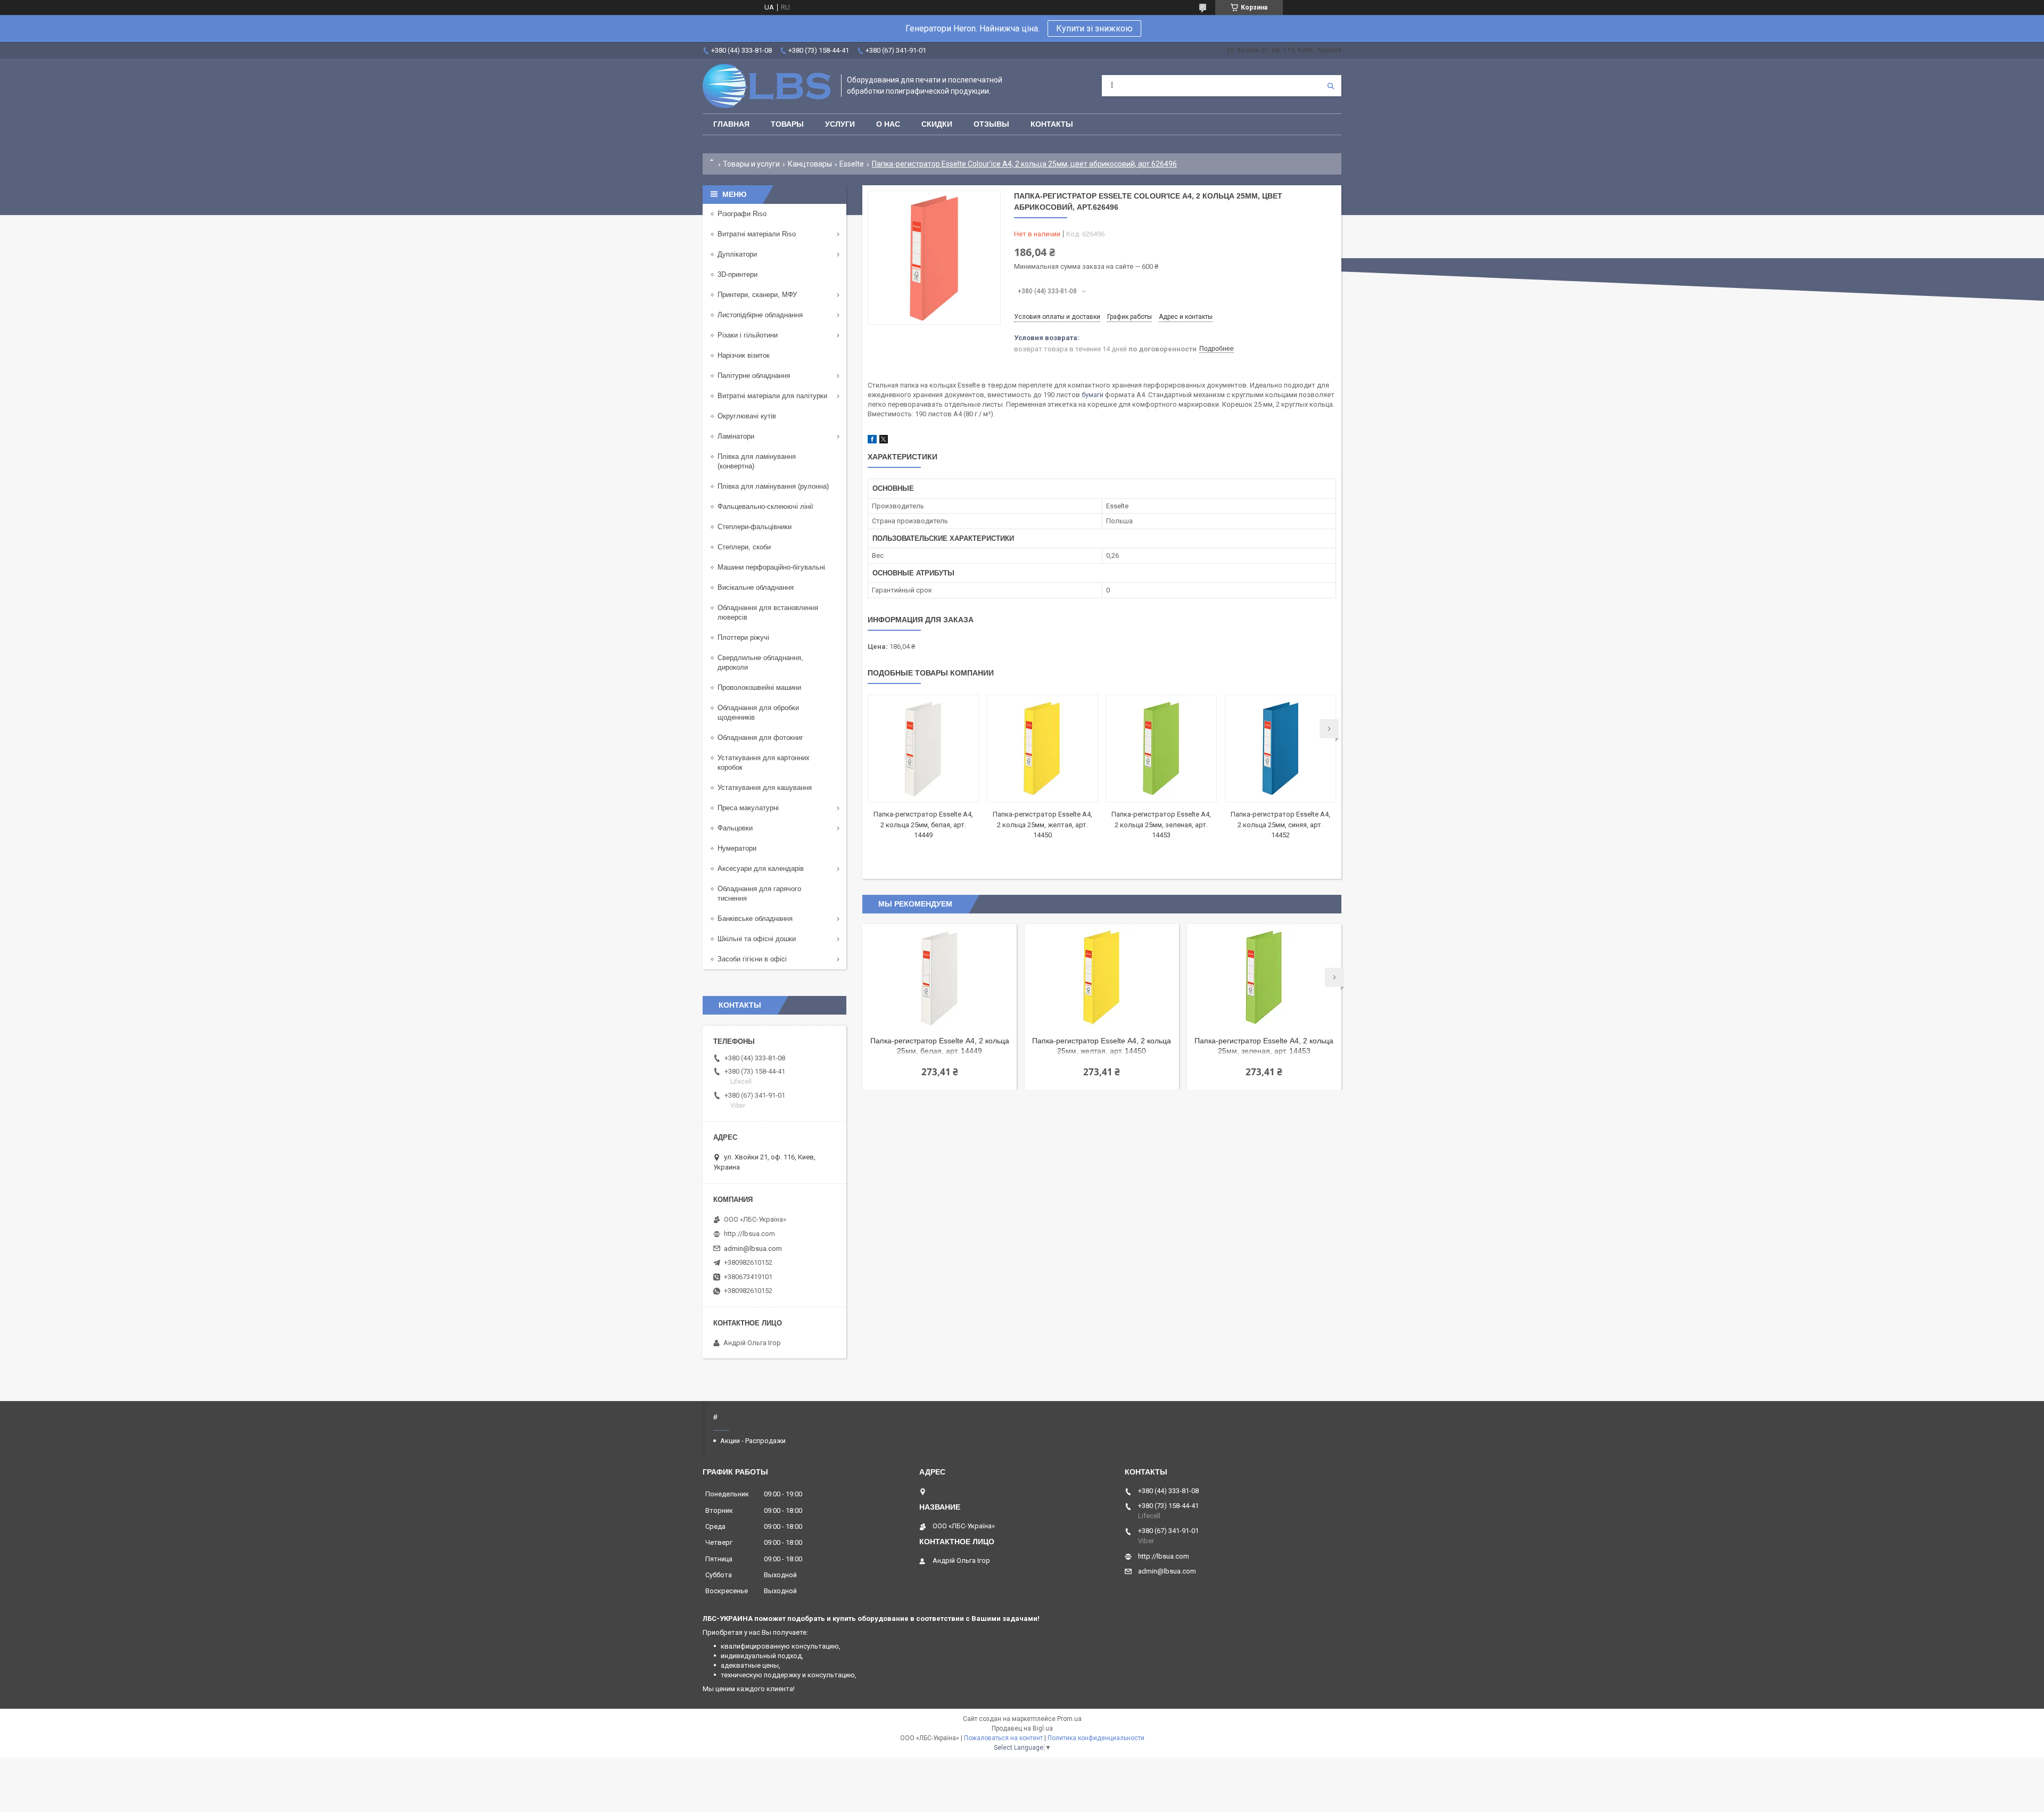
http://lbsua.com (749, 1234)
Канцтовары (810, 164)
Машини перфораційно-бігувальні (771, 567)
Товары (787, 124)
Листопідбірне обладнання (760, 315)
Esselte (852, 164)
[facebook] (872, 441)
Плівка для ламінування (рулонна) (773, 486)
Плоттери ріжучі (743, 637)
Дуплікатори (737, 254)
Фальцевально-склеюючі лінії (765, 506)
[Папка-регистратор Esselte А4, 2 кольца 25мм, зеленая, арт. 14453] (1161, 748)
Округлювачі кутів (747, 416)
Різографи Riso (742, 214)
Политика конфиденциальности (1096, 1738)
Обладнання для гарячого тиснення (759, 893)
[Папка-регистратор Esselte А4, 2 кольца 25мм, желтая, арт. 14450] (1042, 748)
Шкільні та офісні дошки (757, 939)
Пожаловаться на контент (1003, 1738)
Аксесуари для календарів (761, 868)
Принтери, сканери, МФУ (757, 295)
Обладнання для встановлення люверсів (768, 612)
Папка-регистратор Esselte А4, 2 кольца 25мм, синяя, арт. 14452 (1280, 825)
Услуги (840, 124)
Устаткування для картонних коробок (764, 763)
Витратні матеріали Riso (757, 234)
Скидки (937, 124)
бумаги (1093, 395)
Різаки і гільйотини (748, 335)
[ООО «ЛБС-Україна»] (767, 86)
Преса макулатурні (748, 808)
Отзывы (991, 124)
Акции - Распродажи (753, 1441)
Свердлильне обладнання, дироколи (760, 662)
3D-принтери (737, 274)
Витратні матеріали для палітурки (772, 396)
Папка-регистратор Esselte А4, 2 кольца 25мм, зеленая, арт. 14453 (1161, 825)
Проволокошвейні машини (759, 687)
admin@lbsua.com (753, 1249)
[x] (884, 441)
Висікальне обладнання (756, 587)
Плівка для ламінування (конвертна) (757, 461)
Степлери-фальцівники (755, 527)
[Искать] (1331, 86)
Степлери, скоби (744, 547)
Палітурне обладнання (754, 376)
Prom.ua (1069, 1719)
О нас (888, 124)
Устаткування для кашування (765, 788)
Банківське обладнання (755, 919)
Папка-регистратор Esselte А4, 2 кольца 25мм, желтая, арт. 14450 (1042, 825)
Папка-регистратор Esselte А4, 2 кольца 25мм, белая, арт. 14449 (923, 825)
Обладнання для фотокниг (760, 738)
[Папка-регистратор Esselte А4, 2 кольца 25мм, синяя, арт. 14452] (1280, 748)
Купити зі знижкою (1094, 28)
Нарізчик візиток (744, 355)
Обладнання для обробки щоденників (758, 713)
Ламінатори (736, 436)
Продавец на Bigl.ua (1022, 1728)
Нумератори (737, 848)
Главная (731, 124)
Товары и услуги (751, 164)
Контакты (1052, 124)
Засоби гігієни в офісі (752, 959)
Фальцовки (735, 828)
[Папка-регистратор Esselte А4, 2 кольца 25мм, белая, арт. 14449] (923, 748)
